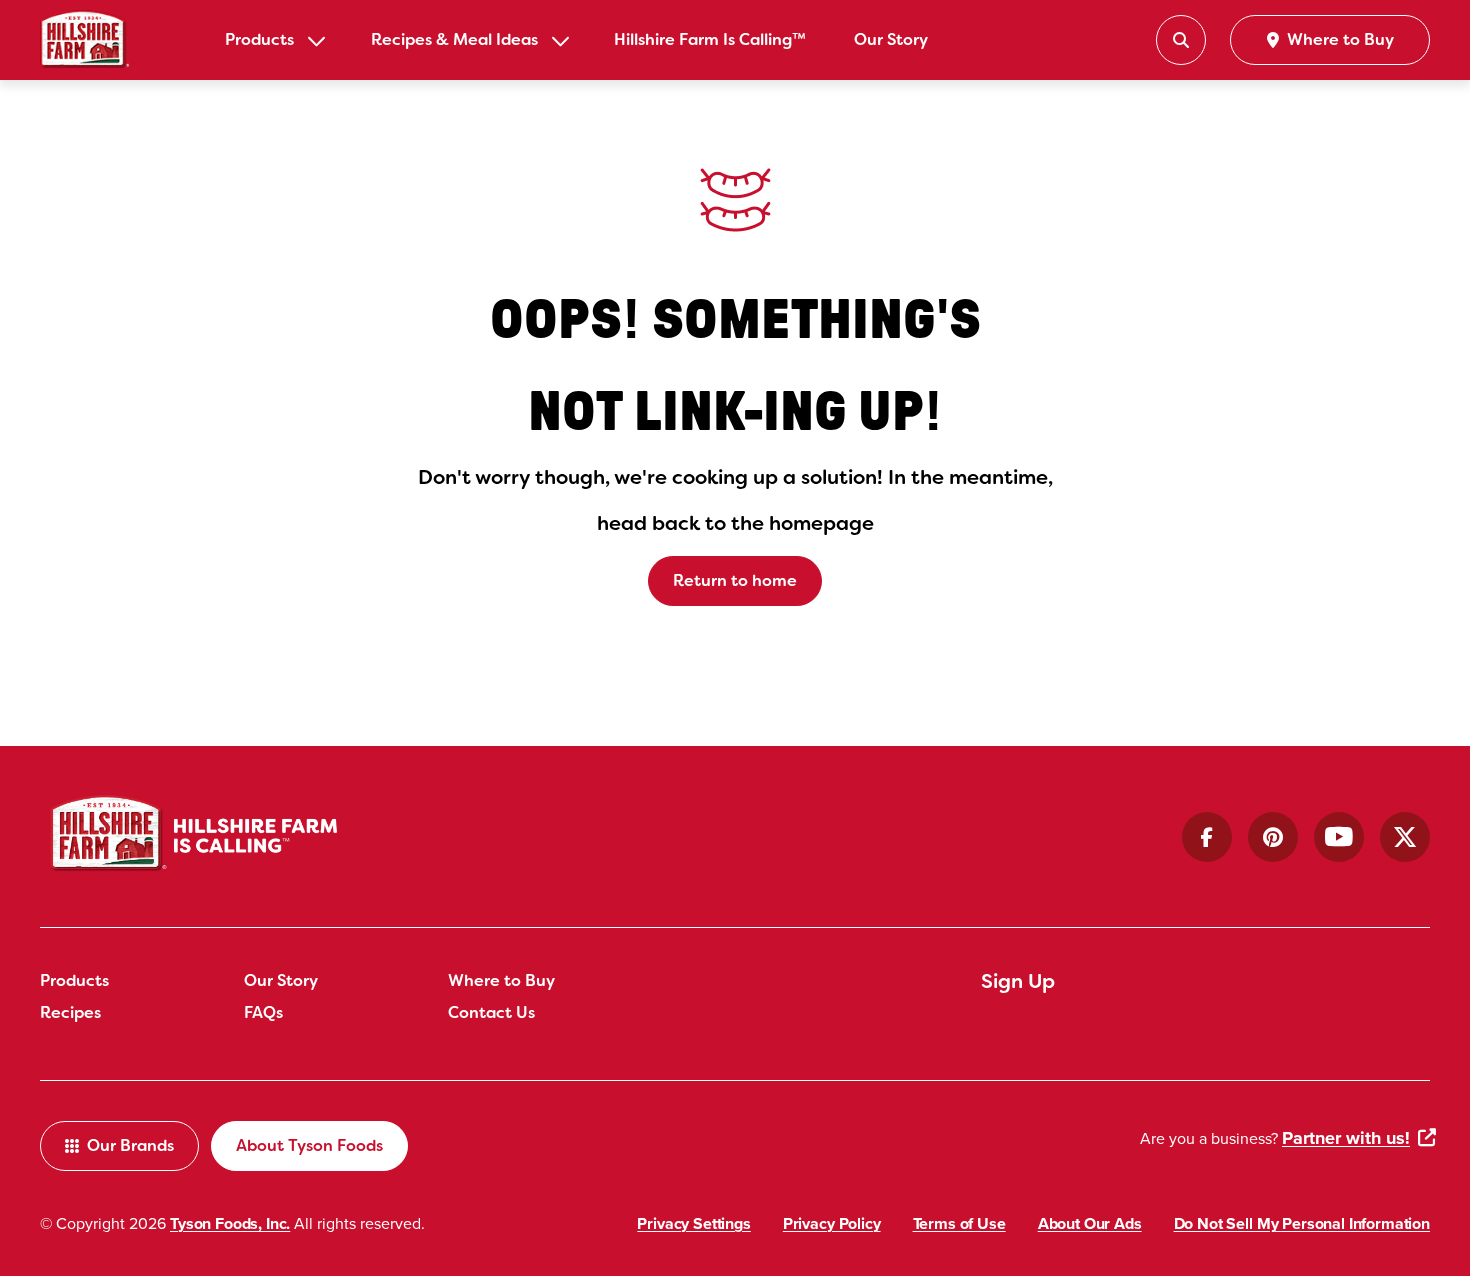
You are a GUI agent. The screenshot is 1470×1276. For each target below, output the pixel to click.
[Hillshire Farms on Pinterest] (1273, 837)
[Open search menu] (1181, 40)
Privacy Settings (693, 1223)
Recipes (70, 1012)
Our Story (891, 39)
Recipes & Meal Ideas (454, 39)
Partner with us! (1346, 1138)
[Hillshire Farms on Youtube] (1339, 837)
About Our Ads (1090, 1223)
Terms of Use (959, 1223)
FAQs (263, 1012)
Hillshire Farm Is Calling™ (710, 39)
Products (259, 39)
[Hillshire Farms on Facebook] (1207, 837)
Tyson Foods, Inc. (230, 1223)
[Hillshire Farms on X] (1405, 837)
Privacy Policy (832, 1223)
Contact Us (491, 1012)
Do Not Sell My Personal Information (1302, 1223)
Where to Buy (501, 980)
